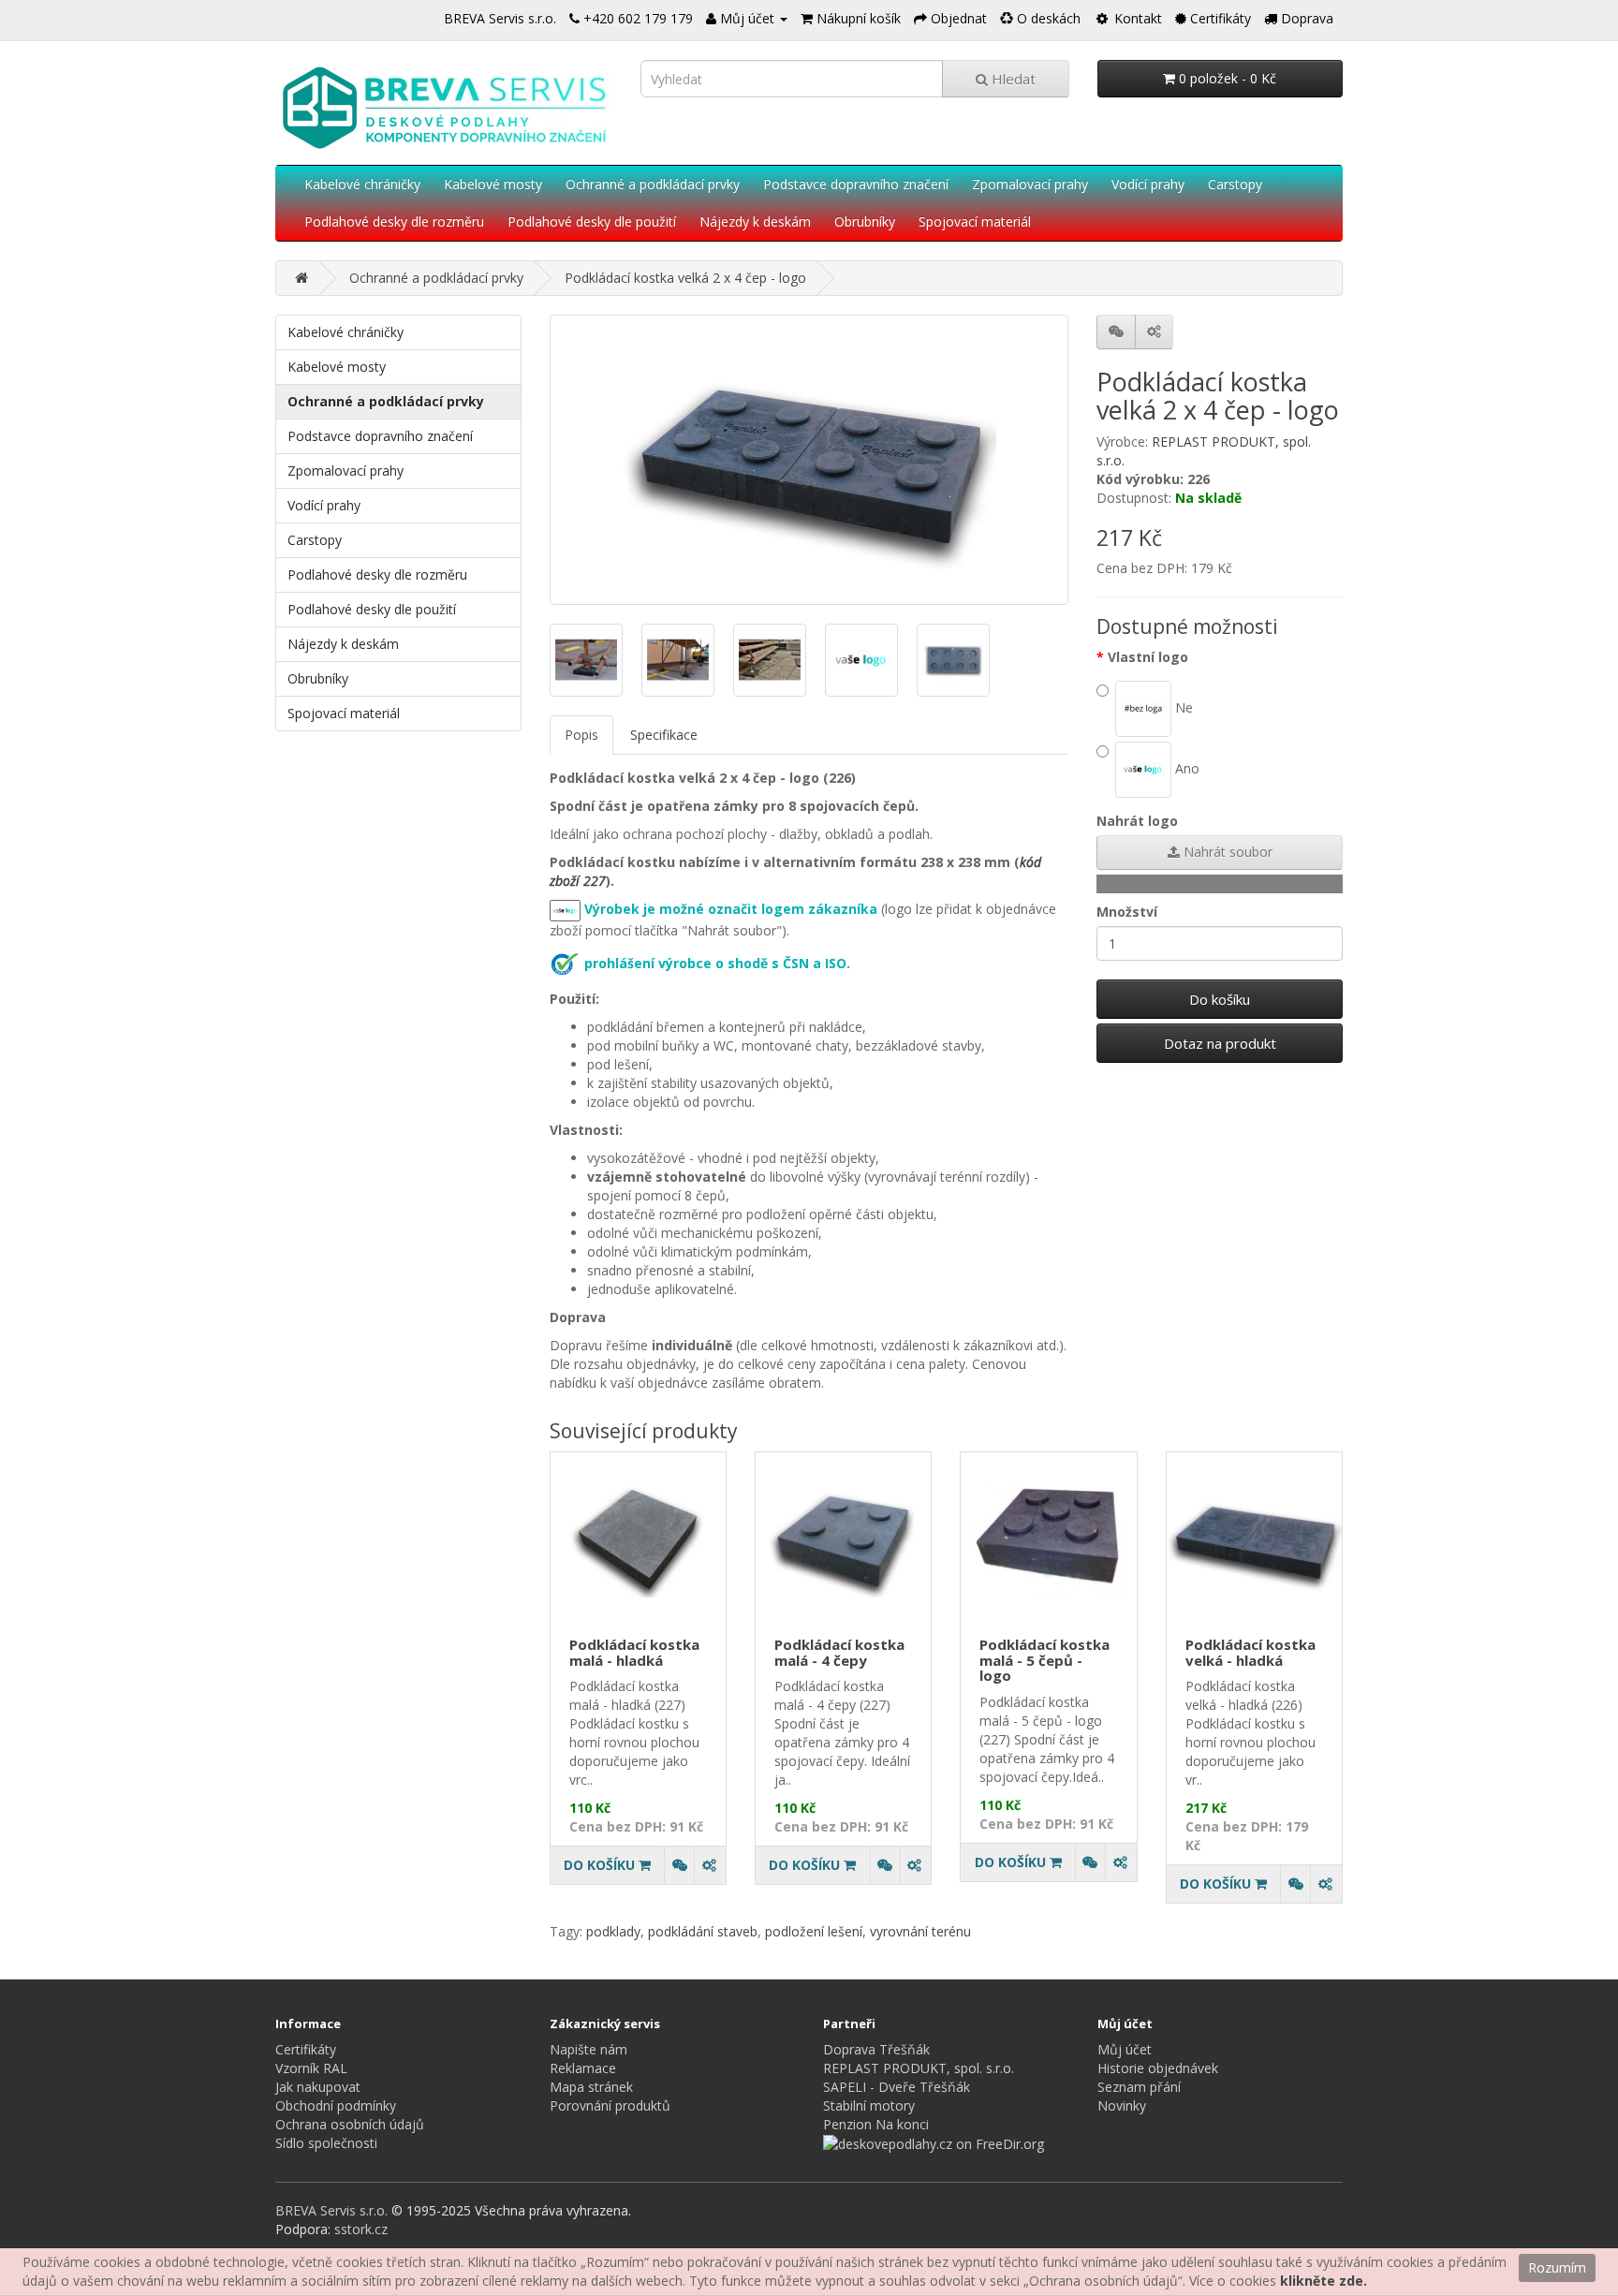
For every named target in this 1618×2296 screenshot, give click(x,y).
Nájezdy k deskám (755, 221)
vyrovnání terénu (920, 1931)
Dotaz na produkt (1220, 1043)
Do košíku (1220, 999)
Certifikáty (306, 2049)
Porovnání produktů (610, 2105)
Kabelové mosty (493, 184)
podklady (613, 1931)
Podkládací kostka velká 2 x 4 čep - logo (685, 278)
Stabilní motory (869, 2105)
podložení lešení (814, 1931)
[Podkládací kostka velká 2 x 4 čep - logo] (809, 460)
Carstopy (1235, 184)
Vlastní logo (1148, 657)
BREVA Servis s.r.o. (500, 18)
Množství (1127, 912)
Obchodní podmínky (336, 2105)
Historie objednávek (1158, 2068)
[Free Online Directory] (934, 2143)
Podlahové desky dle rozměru (394, 221)
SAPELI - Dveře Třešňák (897, 2087)
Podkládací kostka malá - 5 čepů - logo (1044, 1660)
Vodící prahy (1148, 184)
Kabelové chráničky (362, 184)
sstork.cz (361, 2229)
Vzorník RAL (311, 2068)
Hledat (1012, 79)
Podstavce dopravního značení (856, 184)
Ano (1185, 767)
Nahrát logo (1137, 821)
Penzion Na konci (876, 2124)
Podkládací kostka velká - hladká (1250, 1652)
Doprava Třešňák (876, 2049)
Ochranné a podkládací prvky (653, 184)
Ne (1182, 706)
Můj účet (1125, 2049)
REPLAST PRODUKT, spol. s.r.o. (919, 2068)
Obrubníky (865, 221)
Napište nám (588, 2049)
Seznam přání (1139, 2087)
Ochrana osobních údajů (350, 2124)
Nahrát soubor (1226, 852)
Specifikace (664, 735)
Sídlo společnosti (326, 2143)
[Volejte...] (574, 18)
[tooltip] (679, 1865)
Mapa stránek (591, 2087)
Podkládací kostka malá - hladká (634, 1652)
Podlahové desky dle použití (592, 221)
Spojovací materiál (975, 221)
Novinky (1122, 2105)
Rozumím (1557, 2267)
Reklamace (583, 2068)
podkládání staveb (703, 1931)
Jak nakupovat (318, 2087)
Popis (581, 735)
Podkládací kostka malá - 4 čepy (839, 1652)
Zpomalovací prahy (1030, 184)
